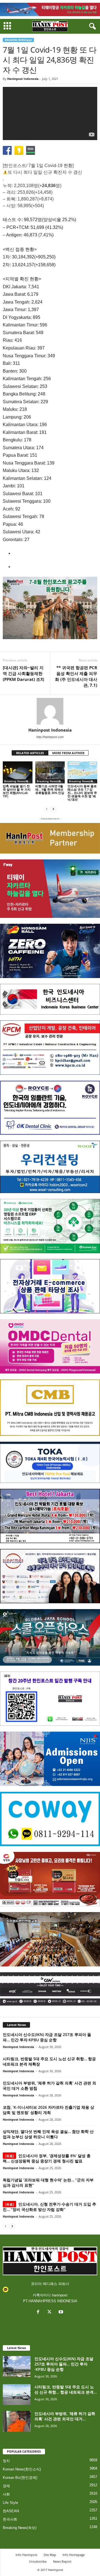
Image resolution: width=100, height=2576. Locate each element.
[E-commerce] (50, 1286)
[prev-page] (47, 809)
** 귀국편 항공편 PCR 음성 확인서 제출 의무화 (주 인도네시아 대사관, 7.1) (76, 676)
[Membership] (50, 838)
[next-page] (53, 809)
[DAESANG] (50, 1879)
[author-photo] (50, 711)
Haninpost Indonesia (23, 79)
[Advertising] (50, 608)
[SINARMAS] (50, 1576)
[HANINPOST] (50, 1699)
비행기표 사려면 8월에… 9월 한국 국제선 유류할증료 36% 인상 (50, 789)
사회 (6, 2494)
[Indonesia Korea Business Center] (50, 999)
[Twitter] (51, 2312)
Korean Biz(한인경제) (20, 2478)
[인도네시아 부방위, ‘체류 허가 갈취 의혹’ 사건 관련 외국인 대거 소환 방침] (17, 2421)
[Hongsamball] (50, 951)
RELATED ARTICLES (30, 753)
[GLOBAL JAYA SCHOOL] (50, 1637)
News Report (62, 2561)
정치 (6, 2461)
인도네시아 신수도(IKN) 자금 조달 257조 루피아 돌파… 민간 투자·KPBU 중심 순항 (47, 2037)
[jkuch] (50, 1939)
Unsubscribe (38, 2561)
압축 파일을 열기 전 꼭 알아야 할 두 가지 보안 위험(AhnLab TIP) (17, 791)
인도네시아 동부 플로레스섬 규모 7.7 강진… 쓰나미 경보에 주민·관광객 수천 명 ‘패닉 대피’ (82, 793)
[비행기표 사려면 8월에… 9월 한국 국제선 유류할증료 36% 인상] (50, 773)
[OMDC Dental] (50, 1346)
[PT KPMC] (50, 1048)
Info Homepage (74, 2555)
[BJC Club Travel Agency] (50, 1516)
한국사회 (10, 2519)
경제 (6, 2486)
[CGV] (50, 1989)
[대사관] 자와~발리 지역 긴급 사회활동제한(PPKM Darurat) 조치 (24, 673)
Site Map (50, 2555)
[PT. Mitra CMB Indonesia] (50, 1408)
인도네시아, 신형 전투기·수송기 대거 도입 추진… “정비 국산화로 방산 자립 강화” (49, 2207)
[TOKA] (50, 1462)
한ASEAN (11, 2511)
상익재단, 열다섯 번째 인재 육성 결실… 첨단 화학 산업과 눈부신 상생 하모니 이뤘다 (48, 2134)
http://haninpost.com (50, 737)
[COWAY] (50, 1819)
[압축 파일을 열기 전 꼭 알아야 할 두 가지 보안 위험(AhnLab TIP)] (18, 773)
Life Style (10, 2503)
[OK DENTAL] (50, 1108)
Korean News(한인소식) (22, 2469)
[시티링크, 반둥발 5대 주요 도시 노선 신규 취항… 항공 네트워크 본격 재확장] (17, 2395)
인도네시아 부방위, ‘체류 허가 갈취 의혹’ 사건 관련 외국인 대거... (65, 2416)
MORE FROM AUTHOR (68, 753)
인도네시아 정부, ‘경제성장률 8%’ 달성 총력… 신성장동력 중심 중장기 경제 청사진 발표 (47, 2158)
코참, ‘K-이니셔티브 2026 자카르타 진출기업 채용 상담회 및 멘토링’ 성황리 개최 (48, 2110)
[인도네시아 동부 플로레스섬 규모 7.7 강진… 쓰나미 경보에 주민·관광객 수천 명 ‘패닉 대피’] (82, 773)
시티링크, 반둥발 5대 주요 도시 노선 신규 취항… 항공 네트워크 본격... (66, 2389)
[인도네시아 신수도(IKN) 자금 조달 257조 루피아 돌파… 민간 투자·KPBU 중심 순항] (17, 2366)
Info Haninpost (26, 2555)
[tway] (50, 9)
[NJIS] (50, 1759)
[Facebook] (39, 2312)
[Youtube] (62, 2312)
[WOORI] (50, 1167)
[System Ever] (50, 1226)
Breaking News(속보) (18, 40)
